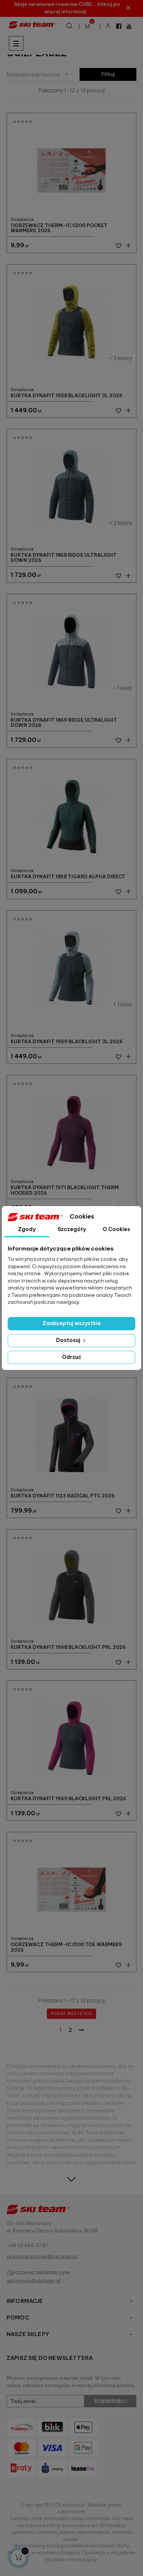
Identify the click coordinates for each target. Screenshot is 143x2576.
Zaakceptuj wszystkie (72, 1323)
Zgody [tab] (27, 1229)
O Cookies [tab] (116, 1229)
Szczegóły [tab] (72, 1229)
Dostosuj (69, 1340)
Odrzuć (72, 1357)
